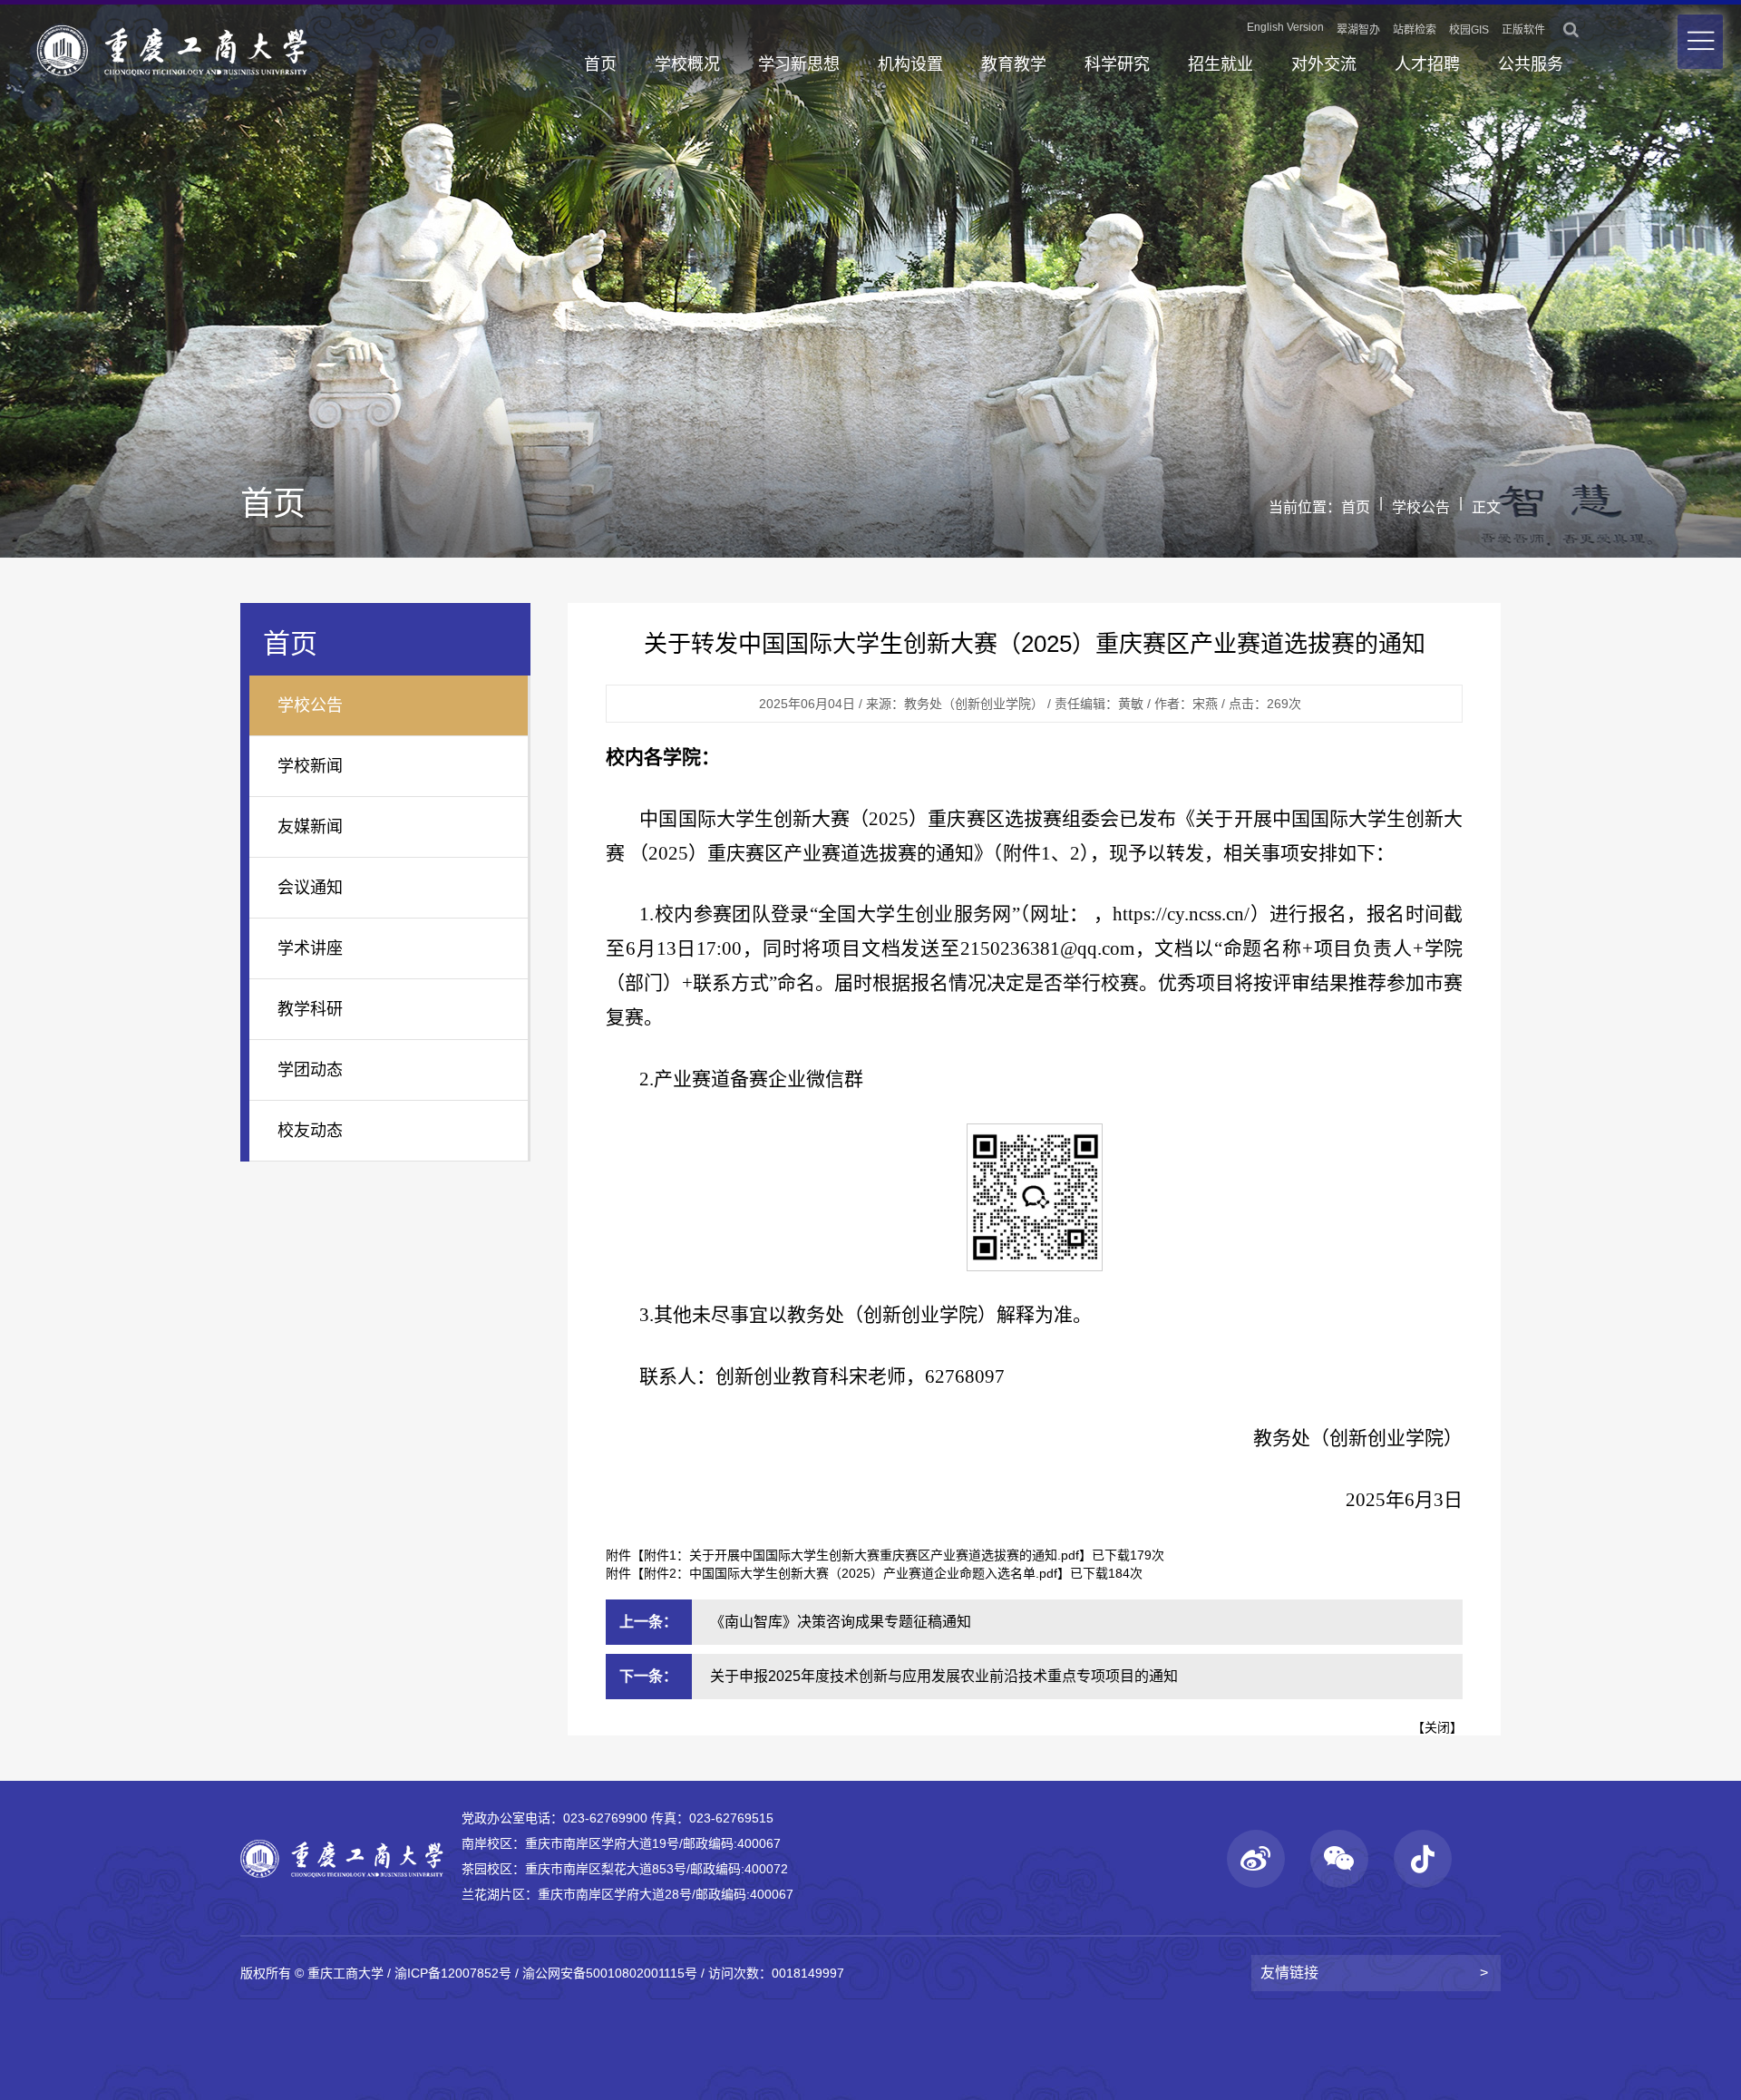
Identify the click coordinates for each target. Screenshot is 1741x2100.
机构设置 (910, 64)
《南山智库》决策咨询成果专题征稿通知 (841, 1622)
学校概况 (687, 64)
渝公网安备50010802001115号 (610, 1973)
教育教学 (1014, 64)
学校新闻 (310, 766)
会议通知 (310, 888)
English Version (1285, 27)
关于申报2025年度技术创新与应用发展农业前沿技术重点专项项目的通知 (944, 1676)
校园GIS (1469, 30)
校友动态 (310, 1131)
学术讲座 (310, 948)
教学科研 (310, 1009)
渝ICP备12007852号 (453, 1973)
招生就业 (1221, 64)
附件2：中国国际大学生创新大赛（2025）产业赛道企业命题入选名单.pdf (851, 1573)
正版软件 (1523, 30)
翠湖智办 (1358, 30)
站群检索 (1415, 30)
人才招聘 (1427, 64)
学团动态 (310, 1070)
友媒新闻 (310, 827)
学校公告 (1421, 507)
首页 (600, 64)
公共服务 (1531, 64)
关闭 (1437, 1727)
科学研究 (1117, 64)
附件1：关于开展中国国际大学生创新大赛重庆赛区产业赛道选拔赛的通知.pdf (861, 1555)
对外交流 (1324, 64)
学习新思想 (799, 64)
